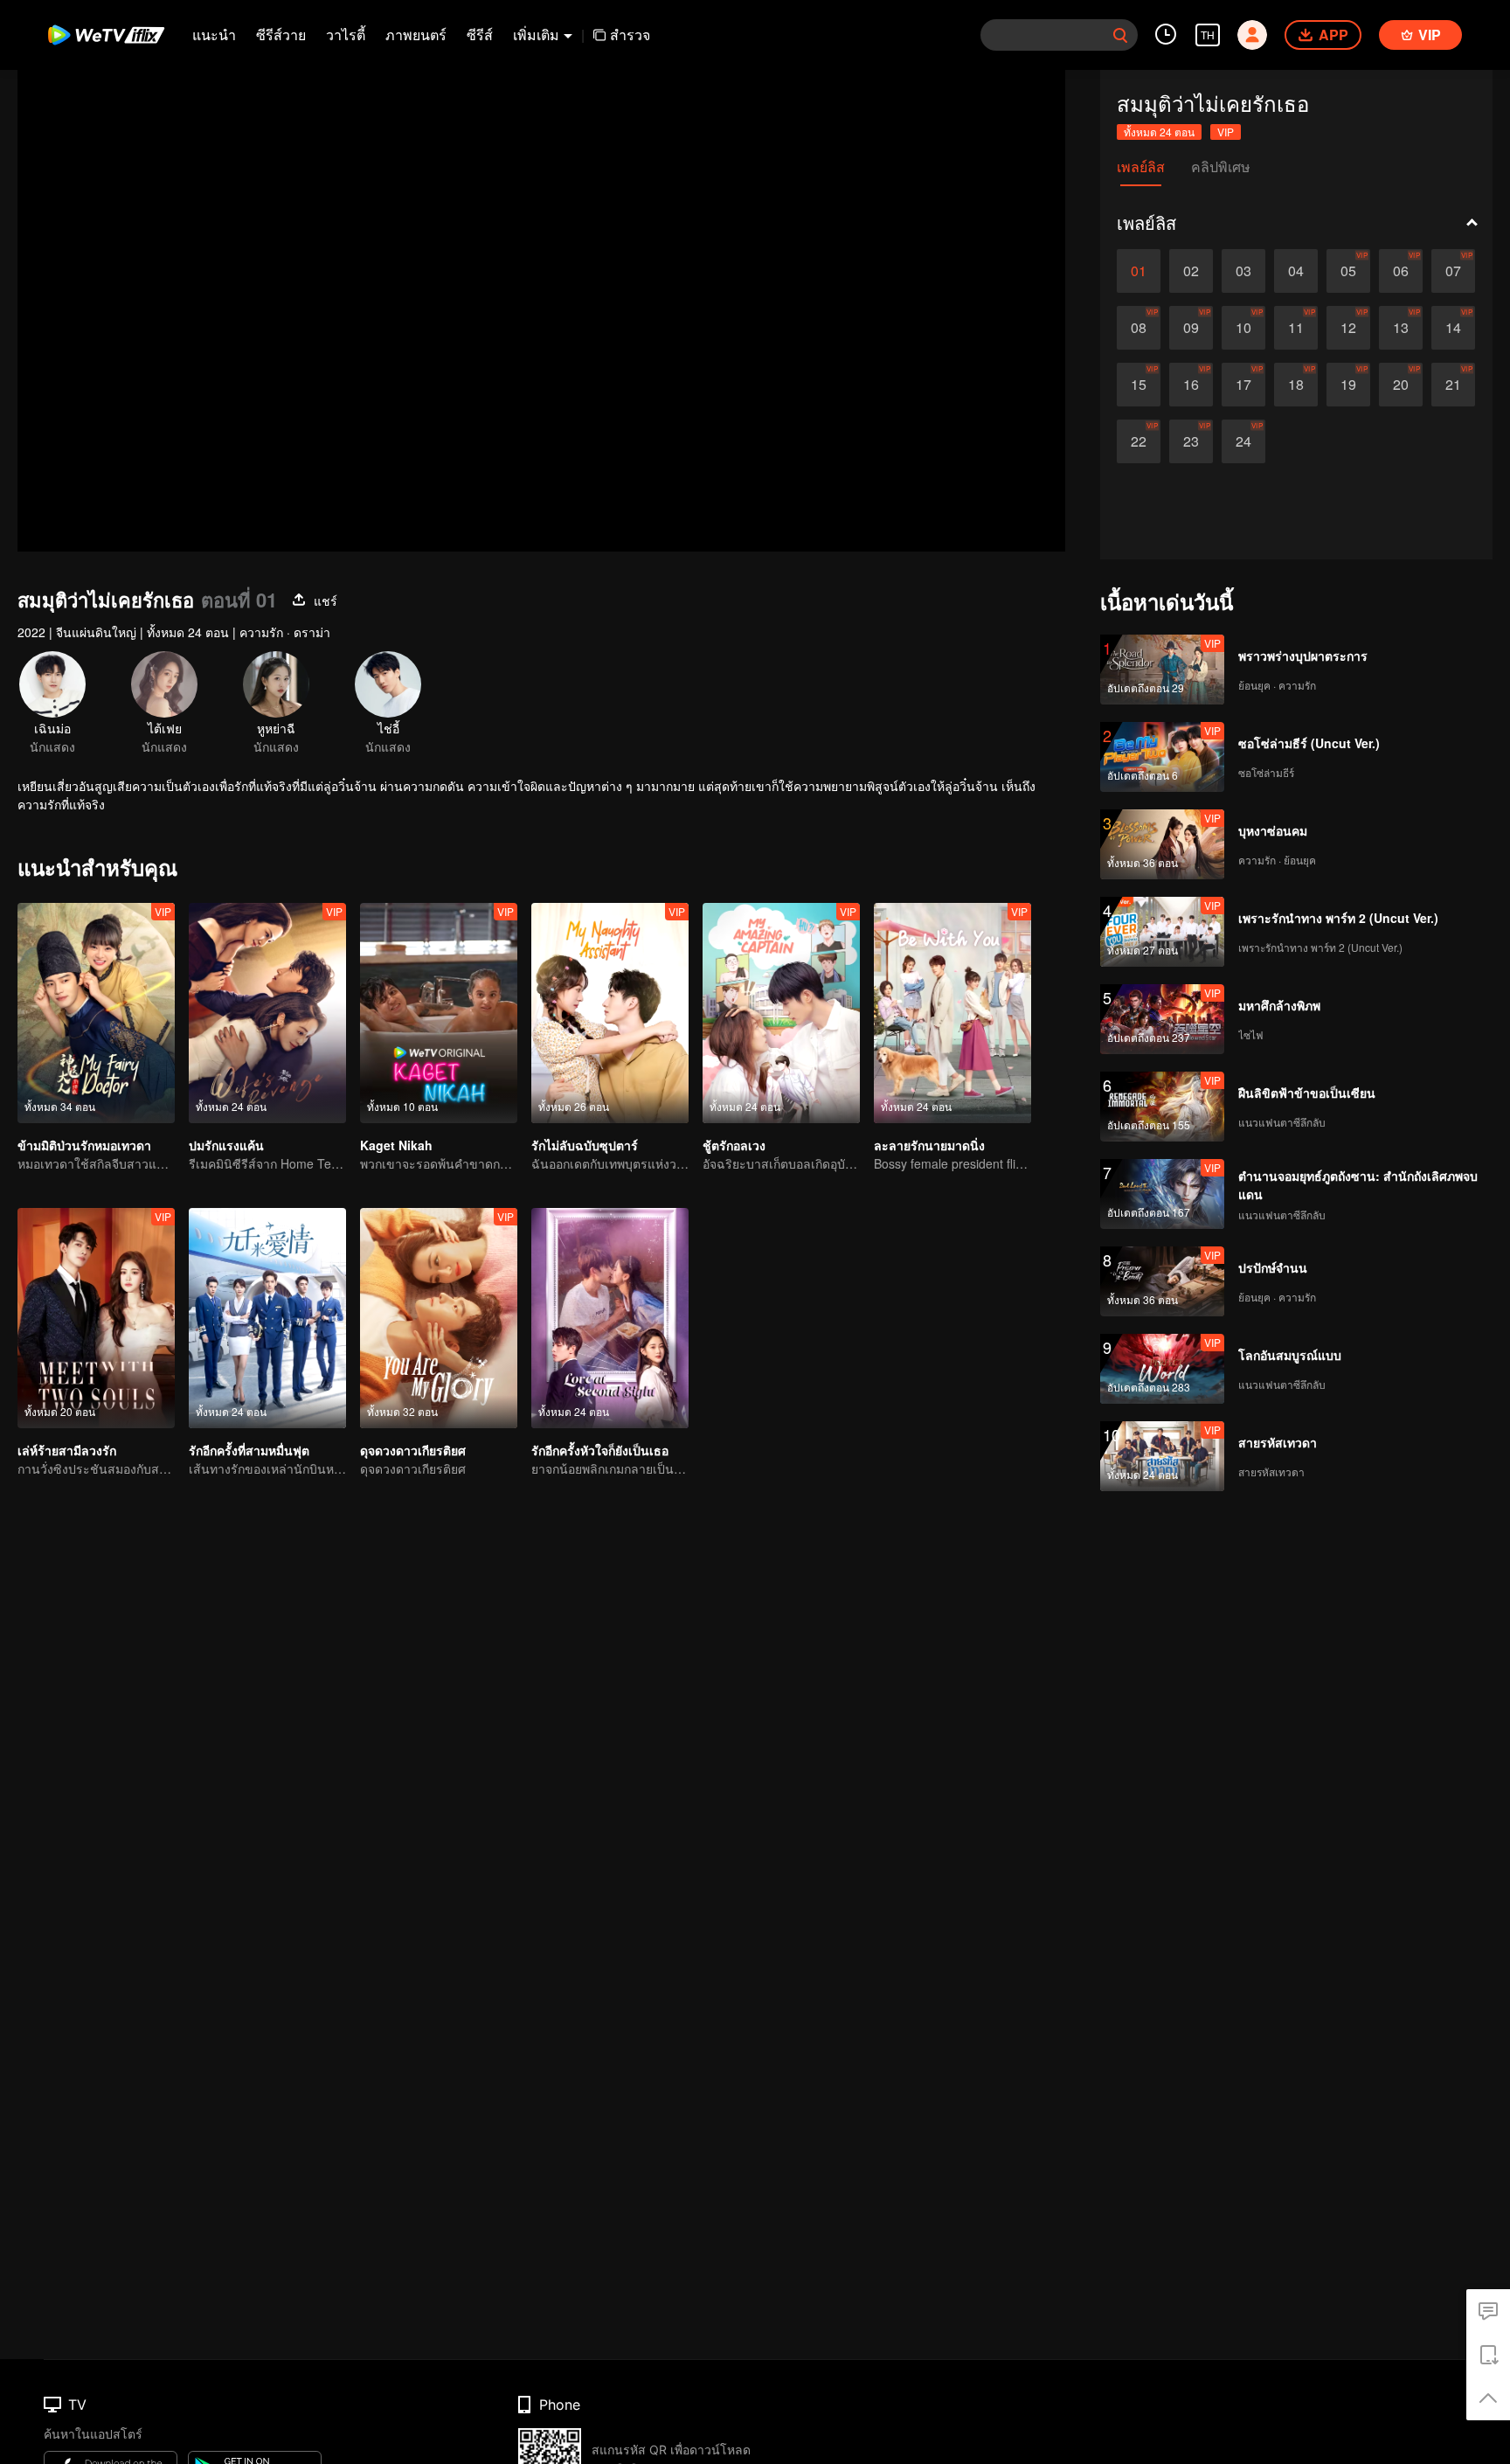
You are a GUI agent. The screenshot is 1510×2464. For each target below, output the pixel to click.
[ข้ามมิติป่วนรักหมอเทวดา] (96, 1013)
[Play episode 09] (1191, 328)
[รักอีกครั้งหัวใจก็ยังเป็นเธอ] (610, 1318)
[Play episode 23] (1191, 441)
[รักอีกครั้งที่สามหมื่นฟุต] (267, 1318)
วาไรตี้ (346, 35)
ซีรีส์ (480, 35)
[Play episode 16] (1191, 385)
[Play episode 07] (1453, 271)
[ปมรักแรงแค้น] (267, 1013)
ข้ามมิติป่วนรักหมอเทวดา (84, 1145)
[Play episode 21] (1453, 385)
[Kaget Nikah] (439, 1013)
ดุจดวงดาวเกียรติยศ (413, 1450)
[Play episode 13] (1401, 328)
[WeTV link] (107, 35)
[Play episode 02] (1191, 271)
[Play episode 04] (1296, 271)
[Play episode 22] (1139, 441)
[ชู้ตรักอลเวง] (781, 1013)
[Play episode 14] (1453, 328)
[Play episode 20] (1401, 385)
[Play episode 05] (1348, 271)
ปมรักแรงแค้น (226, 1145)
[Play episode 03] (1243, 271)
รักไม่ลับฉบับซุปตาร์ (585, 1145)
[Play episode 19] (1348, 385)
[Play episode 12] (1348, 328)
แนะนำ (214, 35)
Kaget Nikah (396, 1145)
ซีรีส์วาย (281, 35)
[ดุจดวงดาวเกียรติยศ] (439, 1318)
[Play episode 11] (1296, 328)
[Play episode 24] (1243, 441)
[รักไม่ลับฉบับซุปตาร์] (610, 1013)
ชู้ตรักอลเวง (734, 1145)
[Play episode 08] (1139, 328)
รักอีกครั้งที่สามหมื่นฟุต (249, 1450)
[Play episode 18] (1296, 385)
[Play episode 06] (1401, 271)
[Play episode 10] (1243, 328)
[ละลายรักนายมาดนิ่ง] (952, 1013)
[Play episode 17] (1243, 385)
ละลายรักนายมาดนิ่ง (929, 1145)
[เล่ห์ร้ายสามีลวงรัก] (96, 1318)
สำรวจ (630, 35)
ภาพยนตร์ (416, 35)
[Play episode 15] (1139, 385)
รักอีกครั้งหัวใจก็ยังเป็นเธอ (600, 1450)
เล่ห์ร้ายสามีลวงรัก (67, 1450)
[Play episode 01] (1139, 271)
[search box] (1120, 35)
